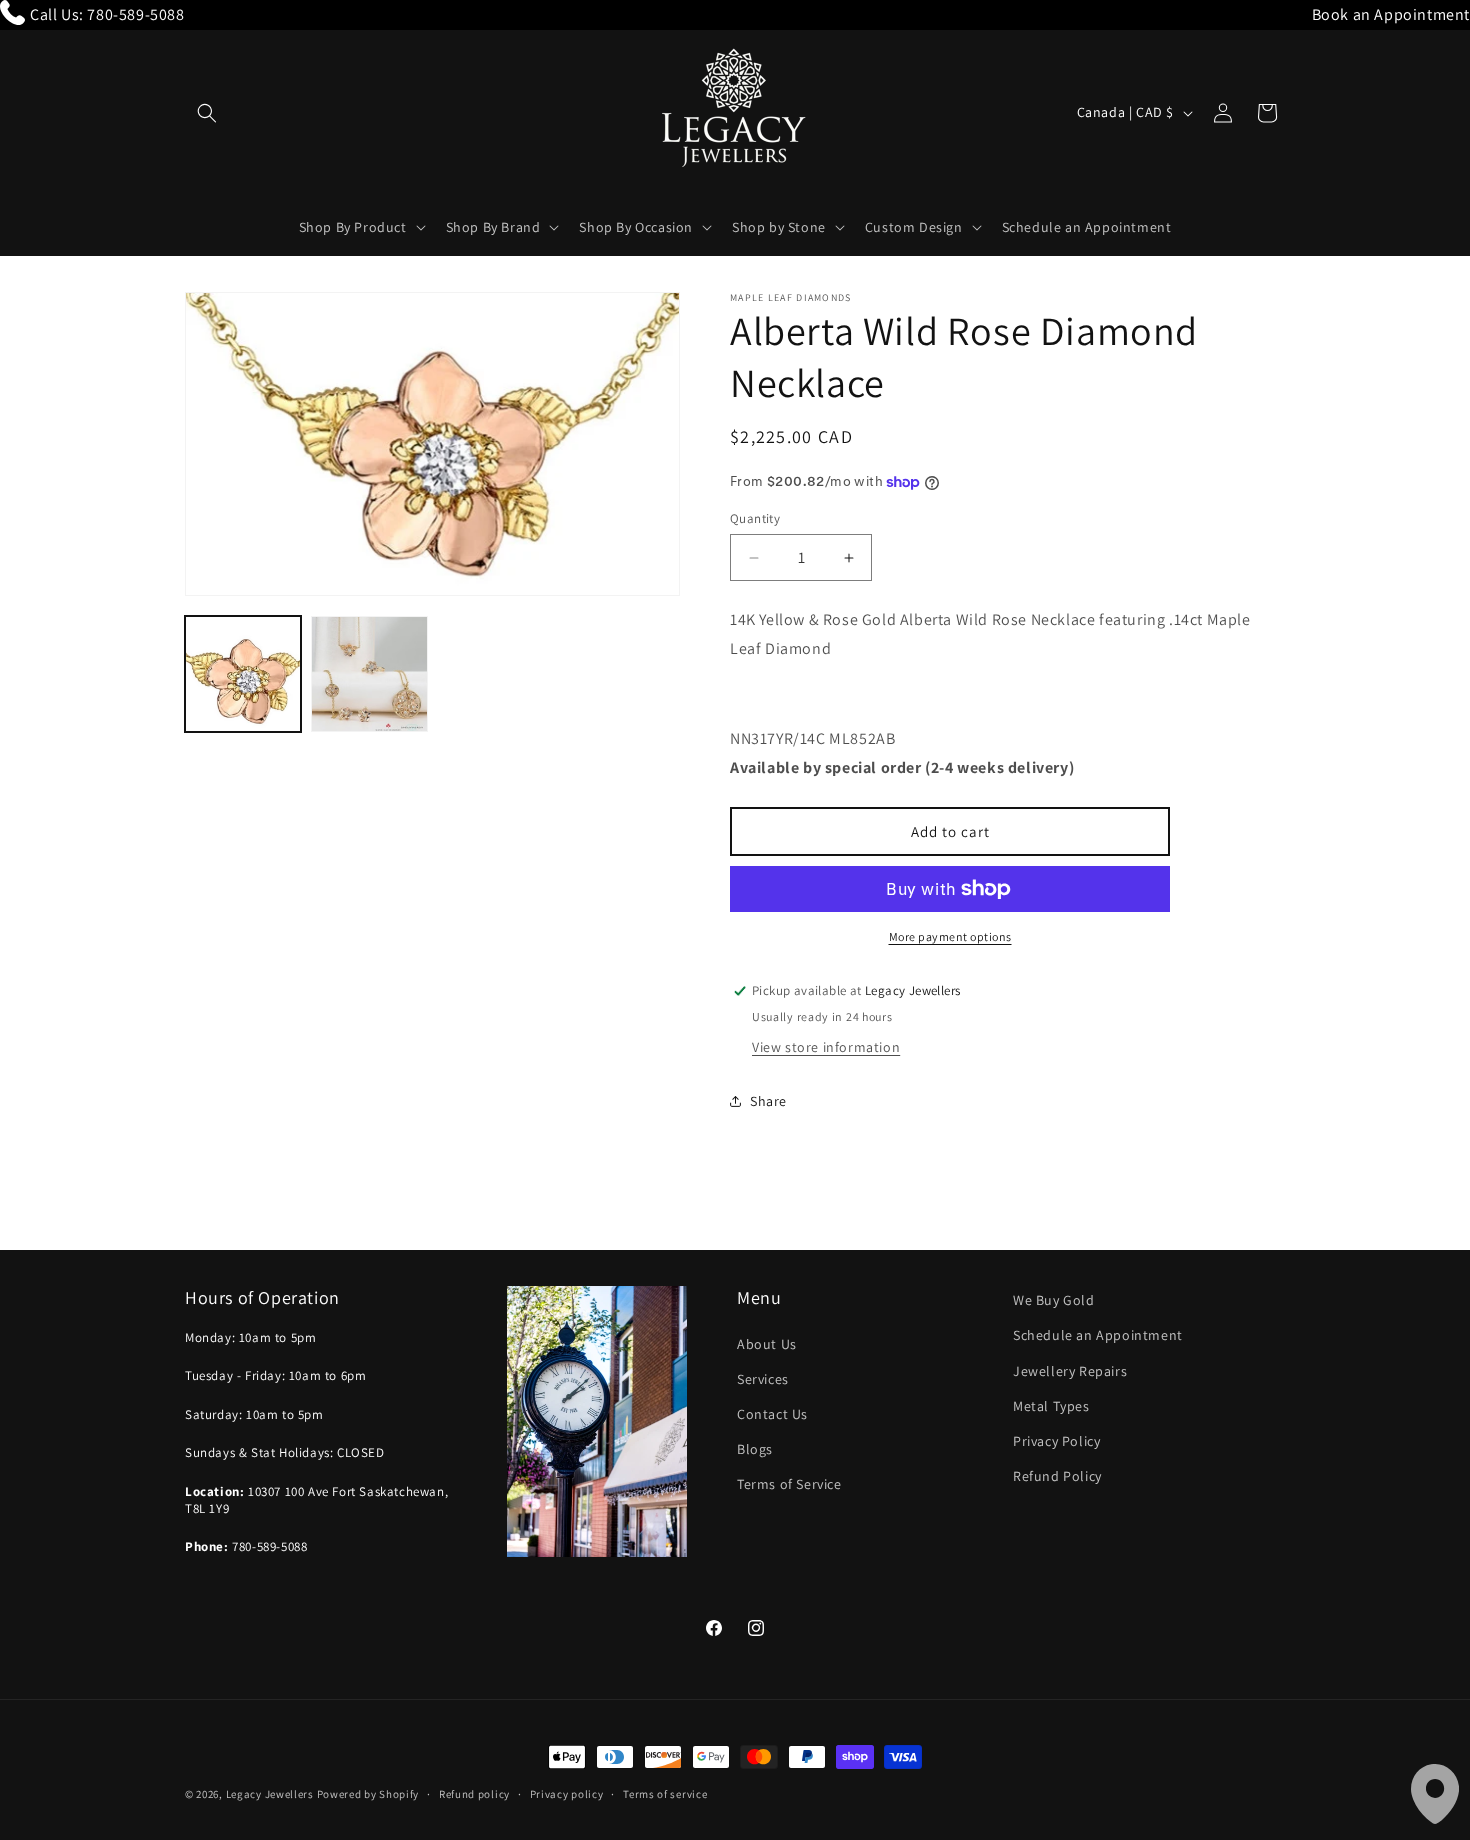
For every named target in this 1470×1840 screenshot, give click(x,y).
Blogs (755, 1449)
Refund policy (474, 1794)
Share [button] (768, 1101)
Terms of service (665, 1794)
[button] (207, 113)
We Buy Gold (1054, 1300)
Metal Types (1051, 1406)
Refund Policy (1057, 1476)
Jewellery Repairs (1070, 1371)
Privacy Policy (1056, 1441)
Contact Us (772, 1414)
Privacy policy (567, 1794)
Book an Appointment (1391, 14)
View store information (826, 1047)
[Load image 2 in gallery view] (369, 674)
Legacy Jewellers (270, 1794)
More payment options (950, 936)
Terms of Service (789, 1484)
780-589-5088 (135, 14)
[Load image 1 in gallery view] (243, 674)
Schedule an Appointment (1098, 1335)
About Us (767, 1344)
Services (763, 1379)
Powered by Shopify (368, 1794)
